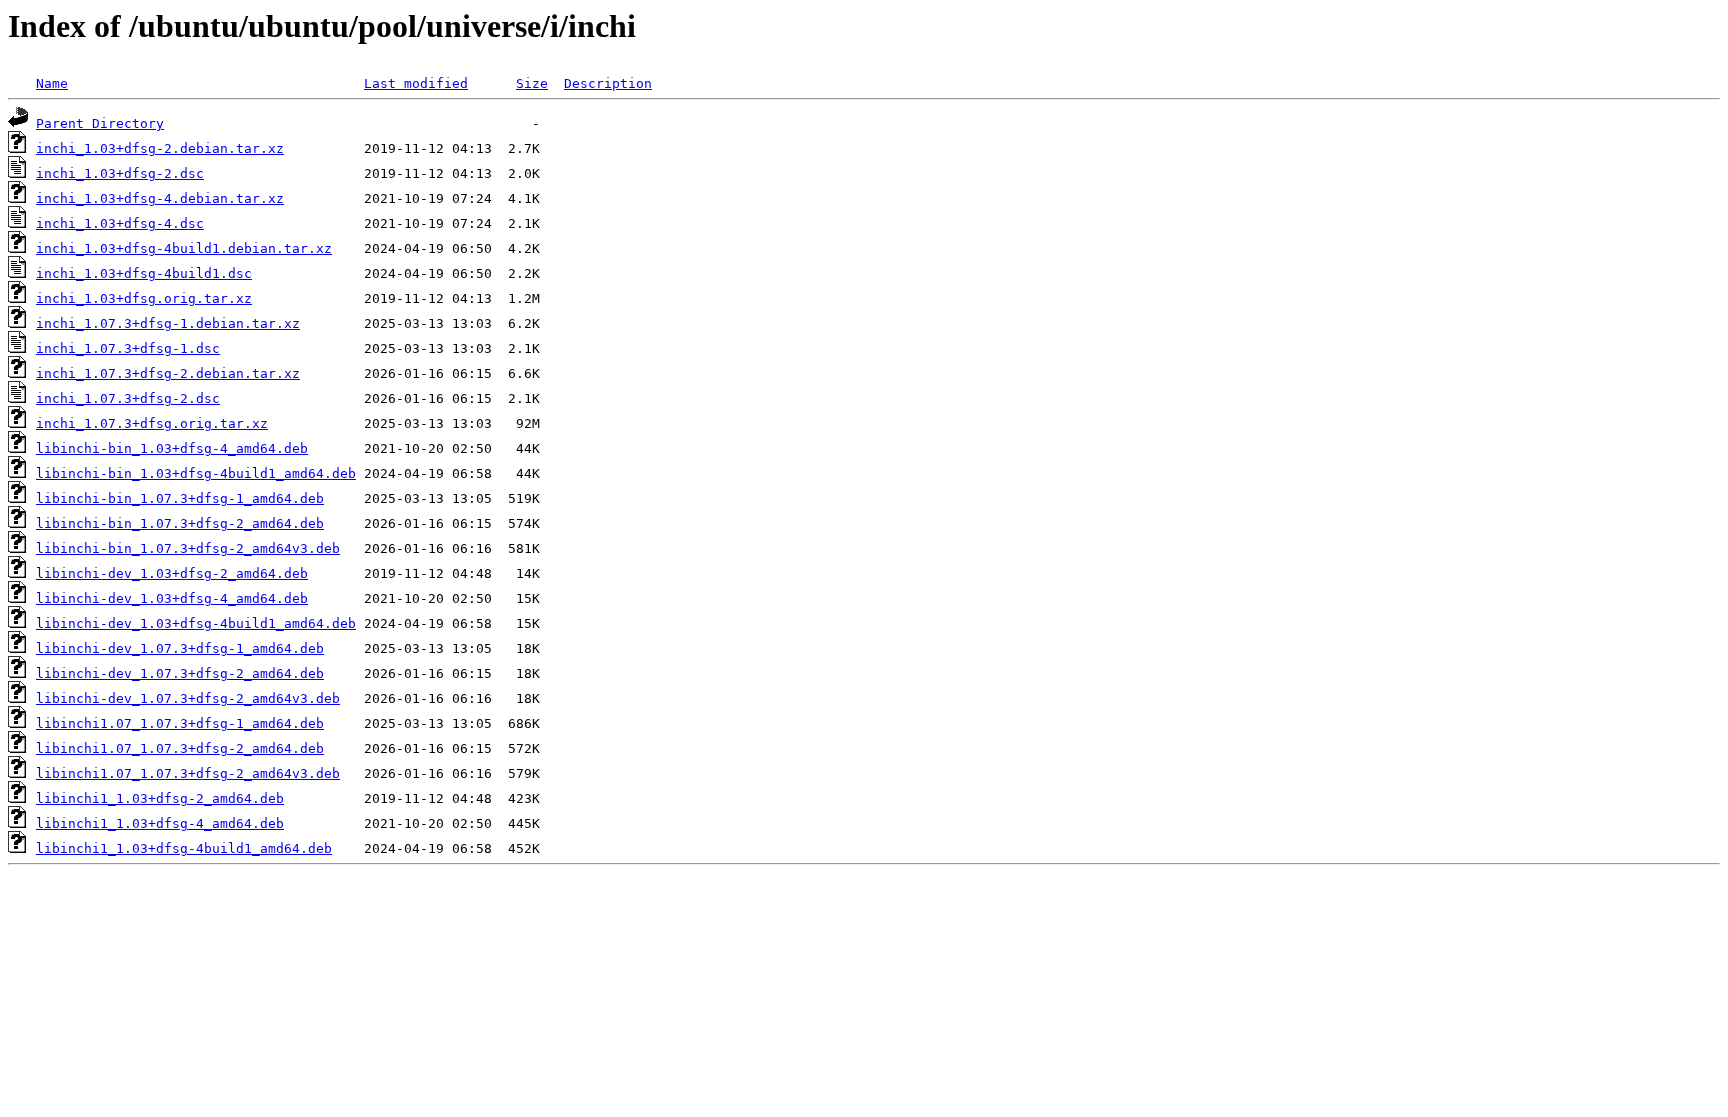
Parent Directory (100, 123)
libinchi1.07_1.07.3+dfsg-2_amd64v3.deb (188, 773)
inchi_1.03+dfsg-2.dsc (120, 173)
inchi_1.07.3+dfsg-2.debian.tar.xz (168, 373)
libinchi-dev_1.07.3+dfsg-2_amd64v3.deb (188, 698)
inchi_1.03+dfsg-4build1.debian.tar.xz (184, 248)
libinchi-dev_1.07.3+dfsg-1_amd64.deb (180, 648)
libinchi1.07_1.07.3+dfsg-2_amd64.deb (180, 748)
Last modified (416, 83)
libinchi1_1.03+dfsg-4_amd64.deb (160, 823)
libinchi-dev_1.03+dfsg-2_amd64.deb (172, 573)
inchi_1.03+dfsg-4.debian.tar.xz (160, 198)
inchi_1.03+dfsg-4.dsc (120, 223)
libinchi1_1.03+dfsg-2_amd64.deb (160, 798)
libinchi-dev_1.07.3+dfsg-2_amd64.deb (180, 673)
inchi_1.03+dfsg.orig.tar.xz (144, 298)
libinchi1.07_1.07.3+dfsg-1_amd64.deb (180, 723)
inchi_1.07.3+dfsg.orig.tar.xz (152, 423)
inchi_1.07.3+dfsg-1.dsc (128, 348)
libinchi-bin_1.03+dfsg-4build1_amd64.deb (196, 473)
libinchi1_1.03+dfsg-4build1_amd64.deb (184, 848)
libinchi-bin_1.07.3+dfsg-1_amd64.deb (180, 498)
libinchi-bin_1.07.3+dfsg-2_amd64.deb (180, 523)
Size (532, 83)
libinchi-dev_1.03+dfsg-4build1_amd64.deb (196, 623)
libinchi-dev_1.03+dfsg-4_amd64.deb (172, 598)
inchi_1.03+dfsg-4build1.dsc (144, 273)
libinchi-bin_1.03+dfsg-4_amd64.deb (172, 448)
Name (52, 83)
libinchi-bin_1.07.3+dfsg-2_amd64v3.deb (188, 548)
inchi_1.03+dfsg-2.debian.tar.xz (160, 148)
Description (608, 83)
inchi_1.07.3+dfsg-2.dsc (128, 398)
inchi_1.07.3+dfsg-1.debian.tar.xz (168, 323)
